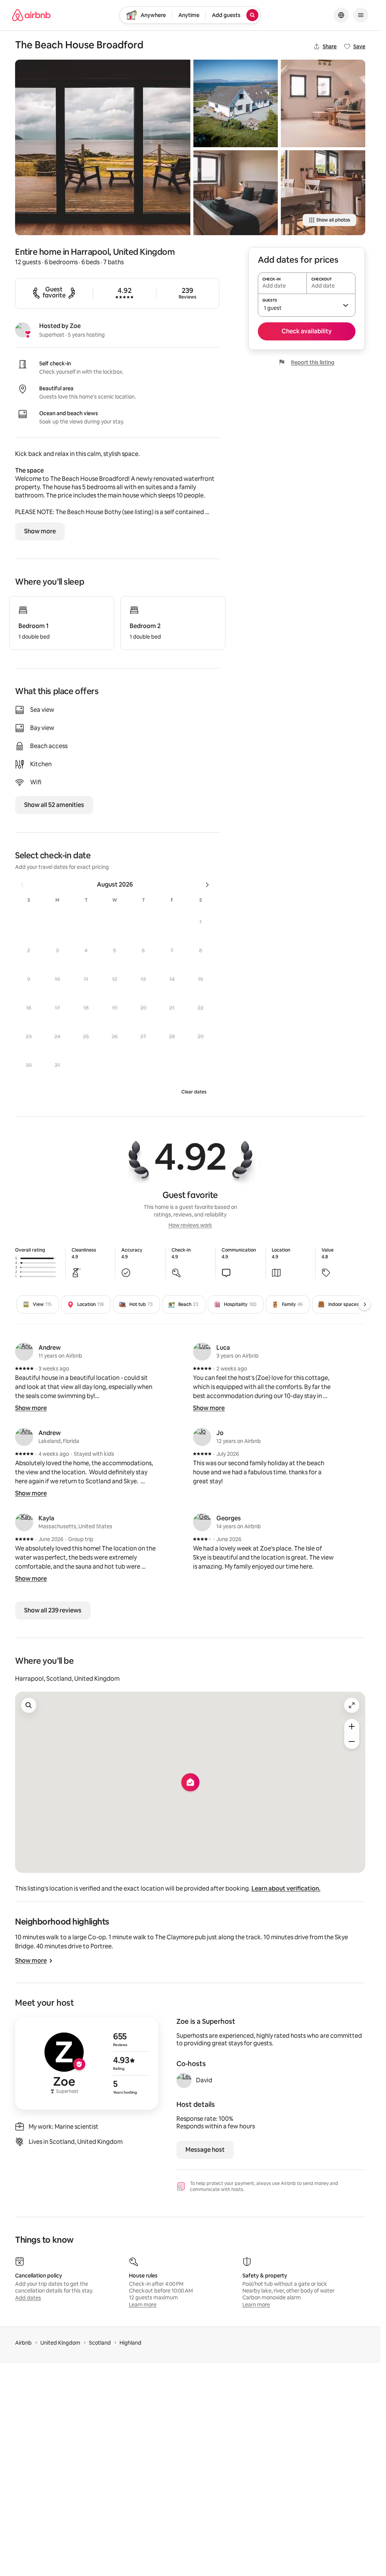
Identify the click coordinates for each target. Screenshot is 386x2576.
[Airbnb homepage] (31, 15)
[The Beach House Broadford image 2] (236, 103)
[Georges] (202, 1522)
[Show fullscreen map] (352, 1705)
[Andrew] (24, 1352)
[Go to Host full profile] (87, 2063)
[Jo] (202, 1437)
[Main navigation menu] (361, 15)
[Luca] (202, 1352)
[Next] (365, 1304)
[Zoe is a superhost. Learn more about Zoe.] (23, 330)
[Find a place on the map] (29, 1705)
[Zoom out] (352, 1741)
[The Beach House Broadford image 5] (323, 192)
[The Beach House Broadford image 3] (236, 192)
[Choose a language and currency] (341, 15)
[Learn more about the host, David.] (184, 2080)
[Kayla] (24, 1522)
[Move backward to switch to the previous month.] (22, 885)
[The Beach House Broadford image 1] (103, 147)
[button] (201, 922)
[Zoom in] (352, 1726)
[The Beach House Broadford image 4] (323, 103)
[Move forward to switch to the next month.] (207, 885)
